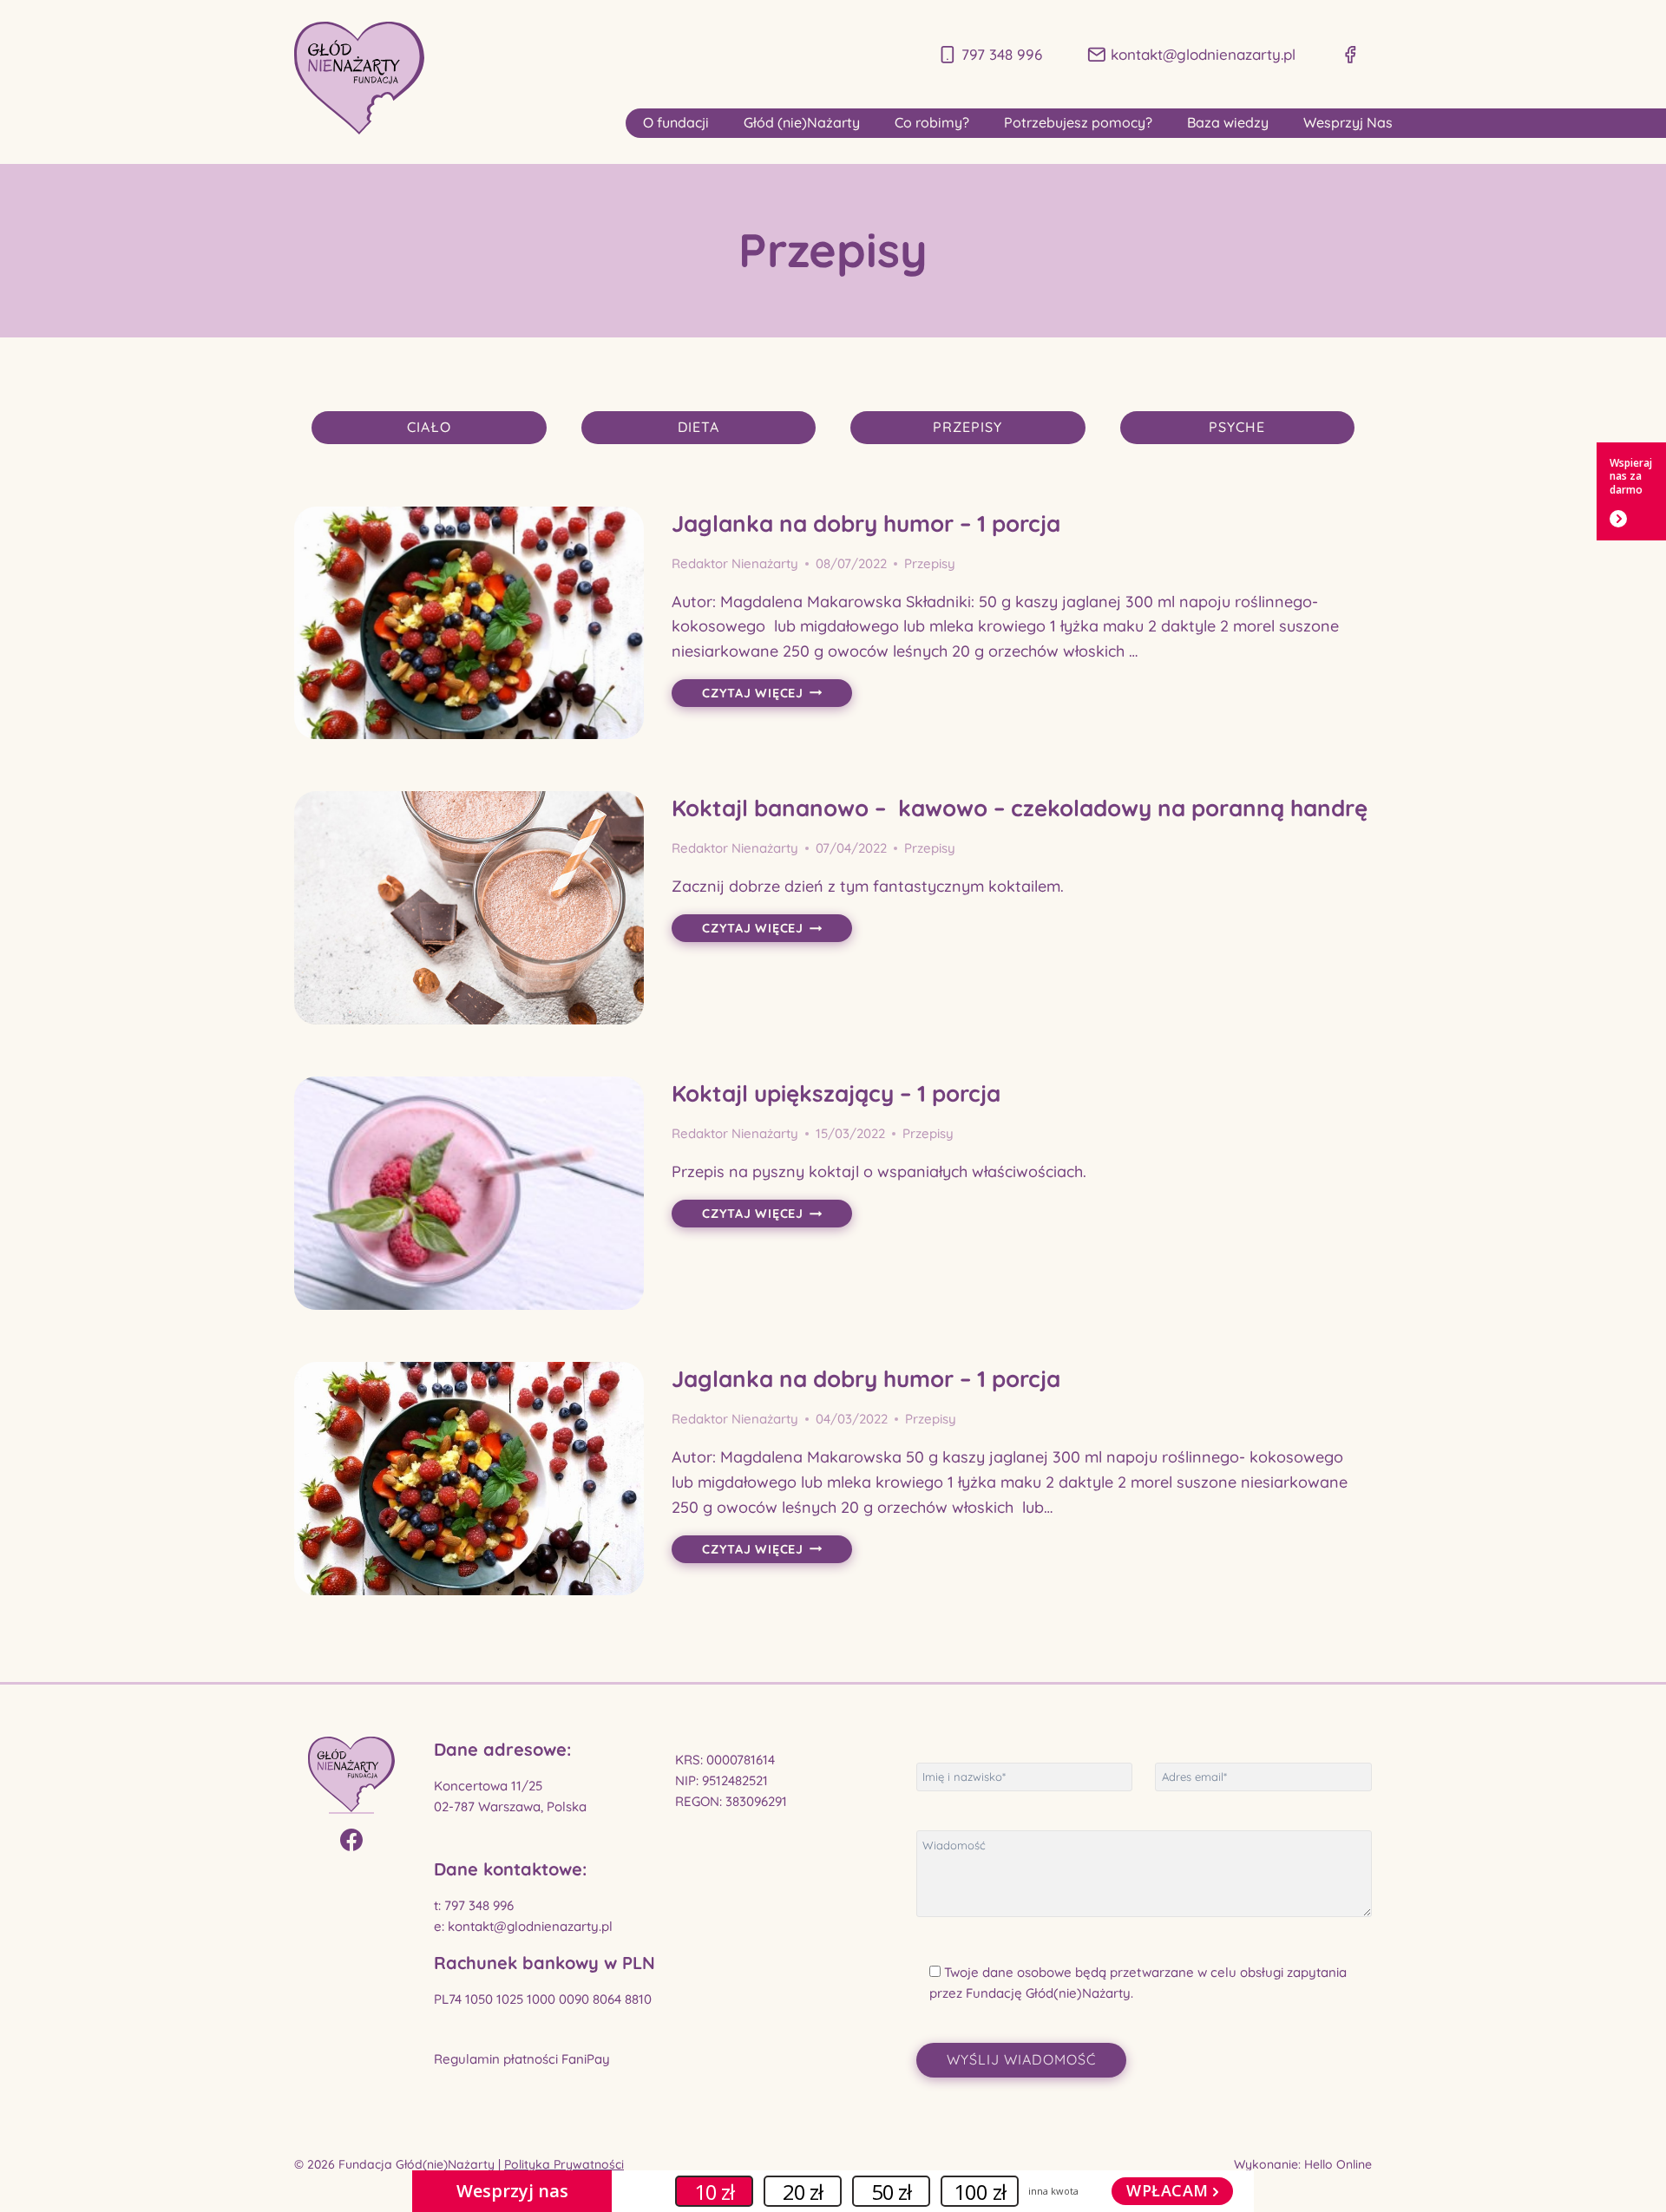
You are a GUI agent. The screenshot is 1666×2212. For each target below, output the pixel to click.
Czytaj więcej (777, 694)
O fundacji (676, 122)
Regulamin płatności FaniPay (522, 2059)
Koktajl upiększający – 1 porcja (836, 1093)
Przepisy (967, 427)
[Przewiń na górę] (1632, 2176)
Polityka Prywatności (564, 2164)
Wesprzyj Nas (1348, 122)
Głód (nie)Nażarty (802, 122)
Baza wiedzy (1228, 122)
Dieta (699, 427)
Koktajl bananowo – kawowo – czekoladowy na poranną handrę (1020, 808)
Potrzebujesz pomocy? (1078, 122)
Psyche (1237, 427)
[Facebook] (351, 1835)
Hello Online (1336, 2164)
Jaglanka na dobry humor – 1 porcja (866, 524)
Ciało (429, 427)
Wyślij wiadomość (1021, 2059)
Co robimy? (932, 122)
